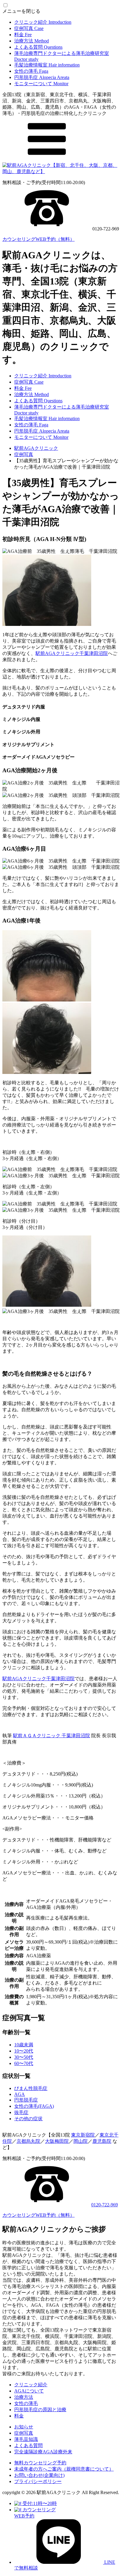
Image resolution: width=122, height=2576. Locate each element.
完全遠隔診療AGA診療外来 (43, 2452)
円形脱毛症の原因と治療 (40, 2410)
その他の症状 (28, 2119)
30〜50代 (24, 2057)
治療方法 (32, 41)
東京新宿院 (83, 2135)
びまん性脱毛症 (31, 2088)
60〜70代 (24, 2063)
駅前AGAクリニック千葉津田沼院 (72, 653)
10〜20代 (24, 2051)
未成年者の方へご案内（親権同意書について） (64, 2469)
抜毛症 (21, 2112)
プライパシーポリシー (38, 2481)
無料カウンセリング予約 (40, 2463)
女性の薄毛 (31, 71)
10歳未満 (24, 2045)
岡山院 (81, 2141)
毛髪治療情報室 (47, 65)
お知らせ (24, 2427)
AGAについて (29, 2391)
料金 (23, 35)
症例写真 (29, 28)
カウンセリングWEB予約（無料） (38, 239)
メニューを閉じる (21, 11)
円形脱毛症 (42, 77)
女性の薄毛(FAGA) (34, 2106)
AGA (20, 2094)
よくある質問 (38, 47)
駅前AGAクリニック (36, 448)
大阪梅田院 (57, 2141)
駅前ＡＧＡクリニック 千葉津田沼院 (52, 1736)
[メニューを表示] (47, 160)
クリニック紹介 (43, 22)
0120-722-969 (105, 2205)
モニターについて (41, 84)
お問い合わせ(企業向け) (39, 2475)
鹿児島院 (102, 2141)
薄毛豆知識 (26, 2439)
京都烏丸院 (28, 2141)
